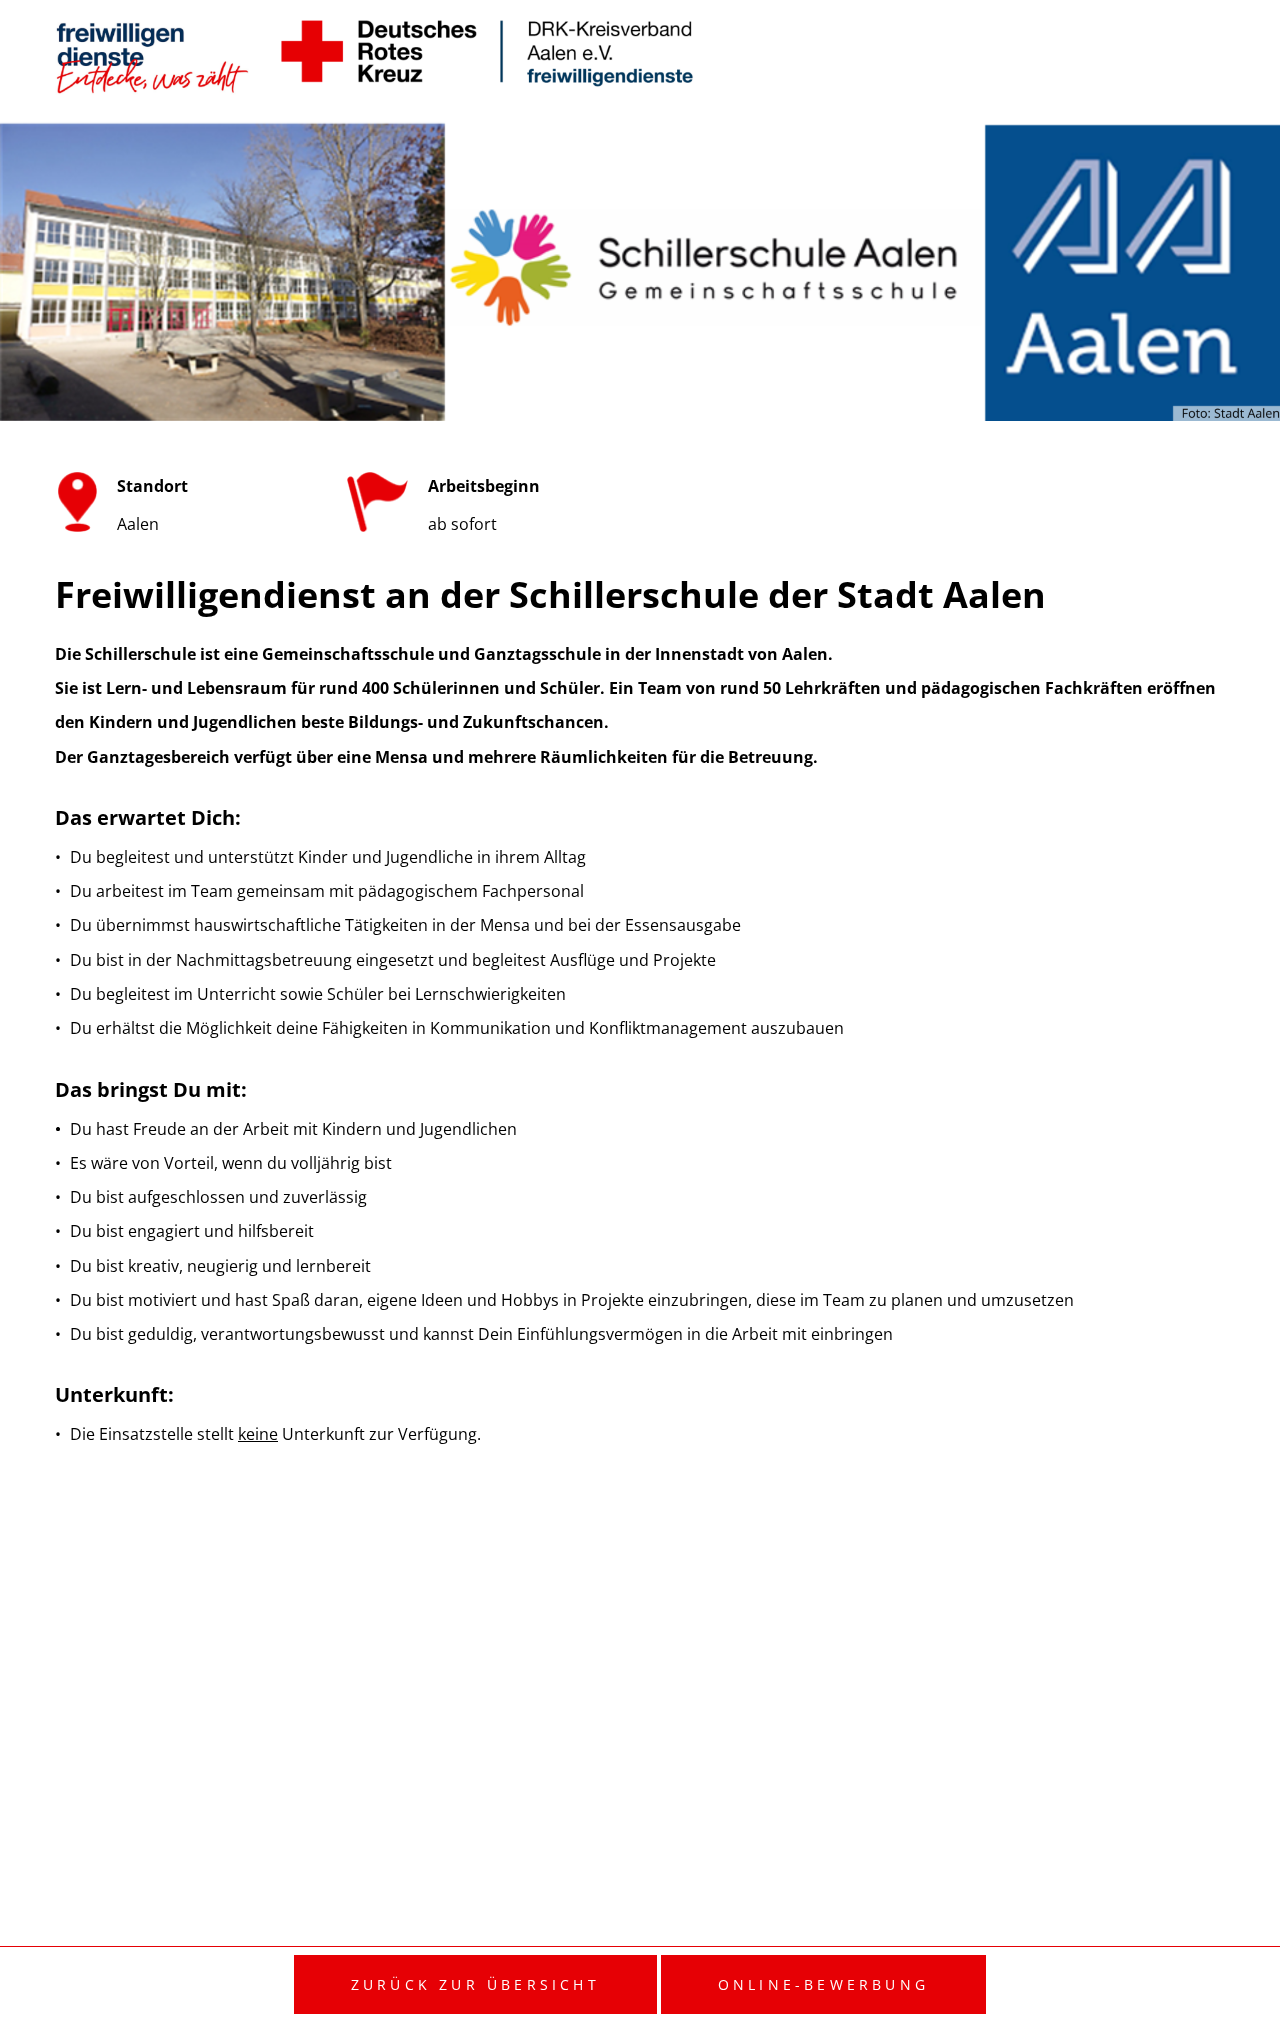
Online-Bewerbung (823, 1984)
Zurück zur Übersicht (475, 1984)
